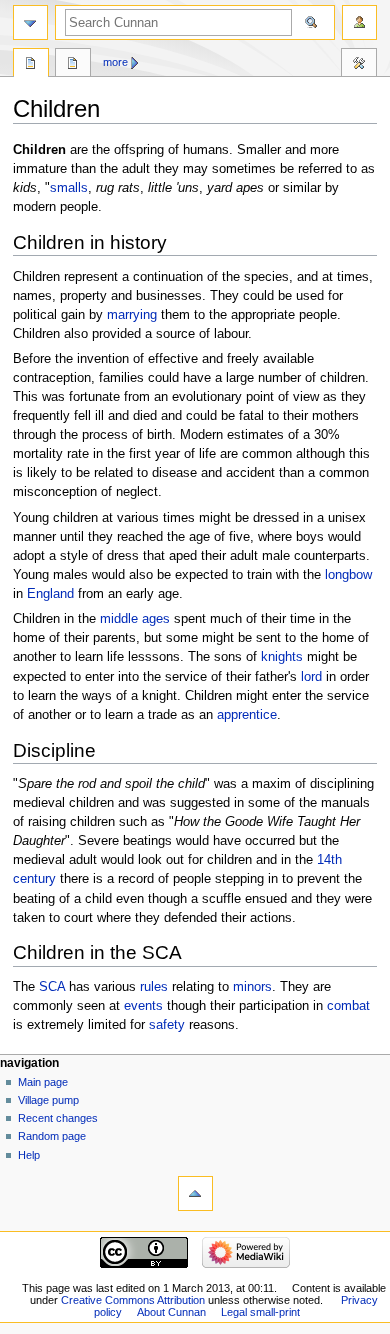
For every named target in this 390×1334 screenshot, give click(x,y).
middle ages (135, 619)
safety (167, 1025)
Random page (52, 1136)
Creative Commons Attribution (133, 1300)
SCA (52, 987)
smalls (69, 188)
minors (252, 987)
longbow (348, 575)
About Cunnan (171, 1312)
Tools (359, 65)
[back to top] (195, 1193)
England (50, 594)
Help (29, 1155)
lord (311, 677)
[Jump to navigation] (30, 22)
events (143, 1006)
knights (282, 657)
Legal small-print (260, 1312)
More (115, 62)
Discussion (73, 65)
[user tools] (359, 22)
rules (154, 987)
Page (31, 65)
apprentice (247, 715)
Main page (43, 1082)
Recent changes (58, 1118)
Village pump (48, 1100)
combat (348, 1006)
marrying (132, 315)
